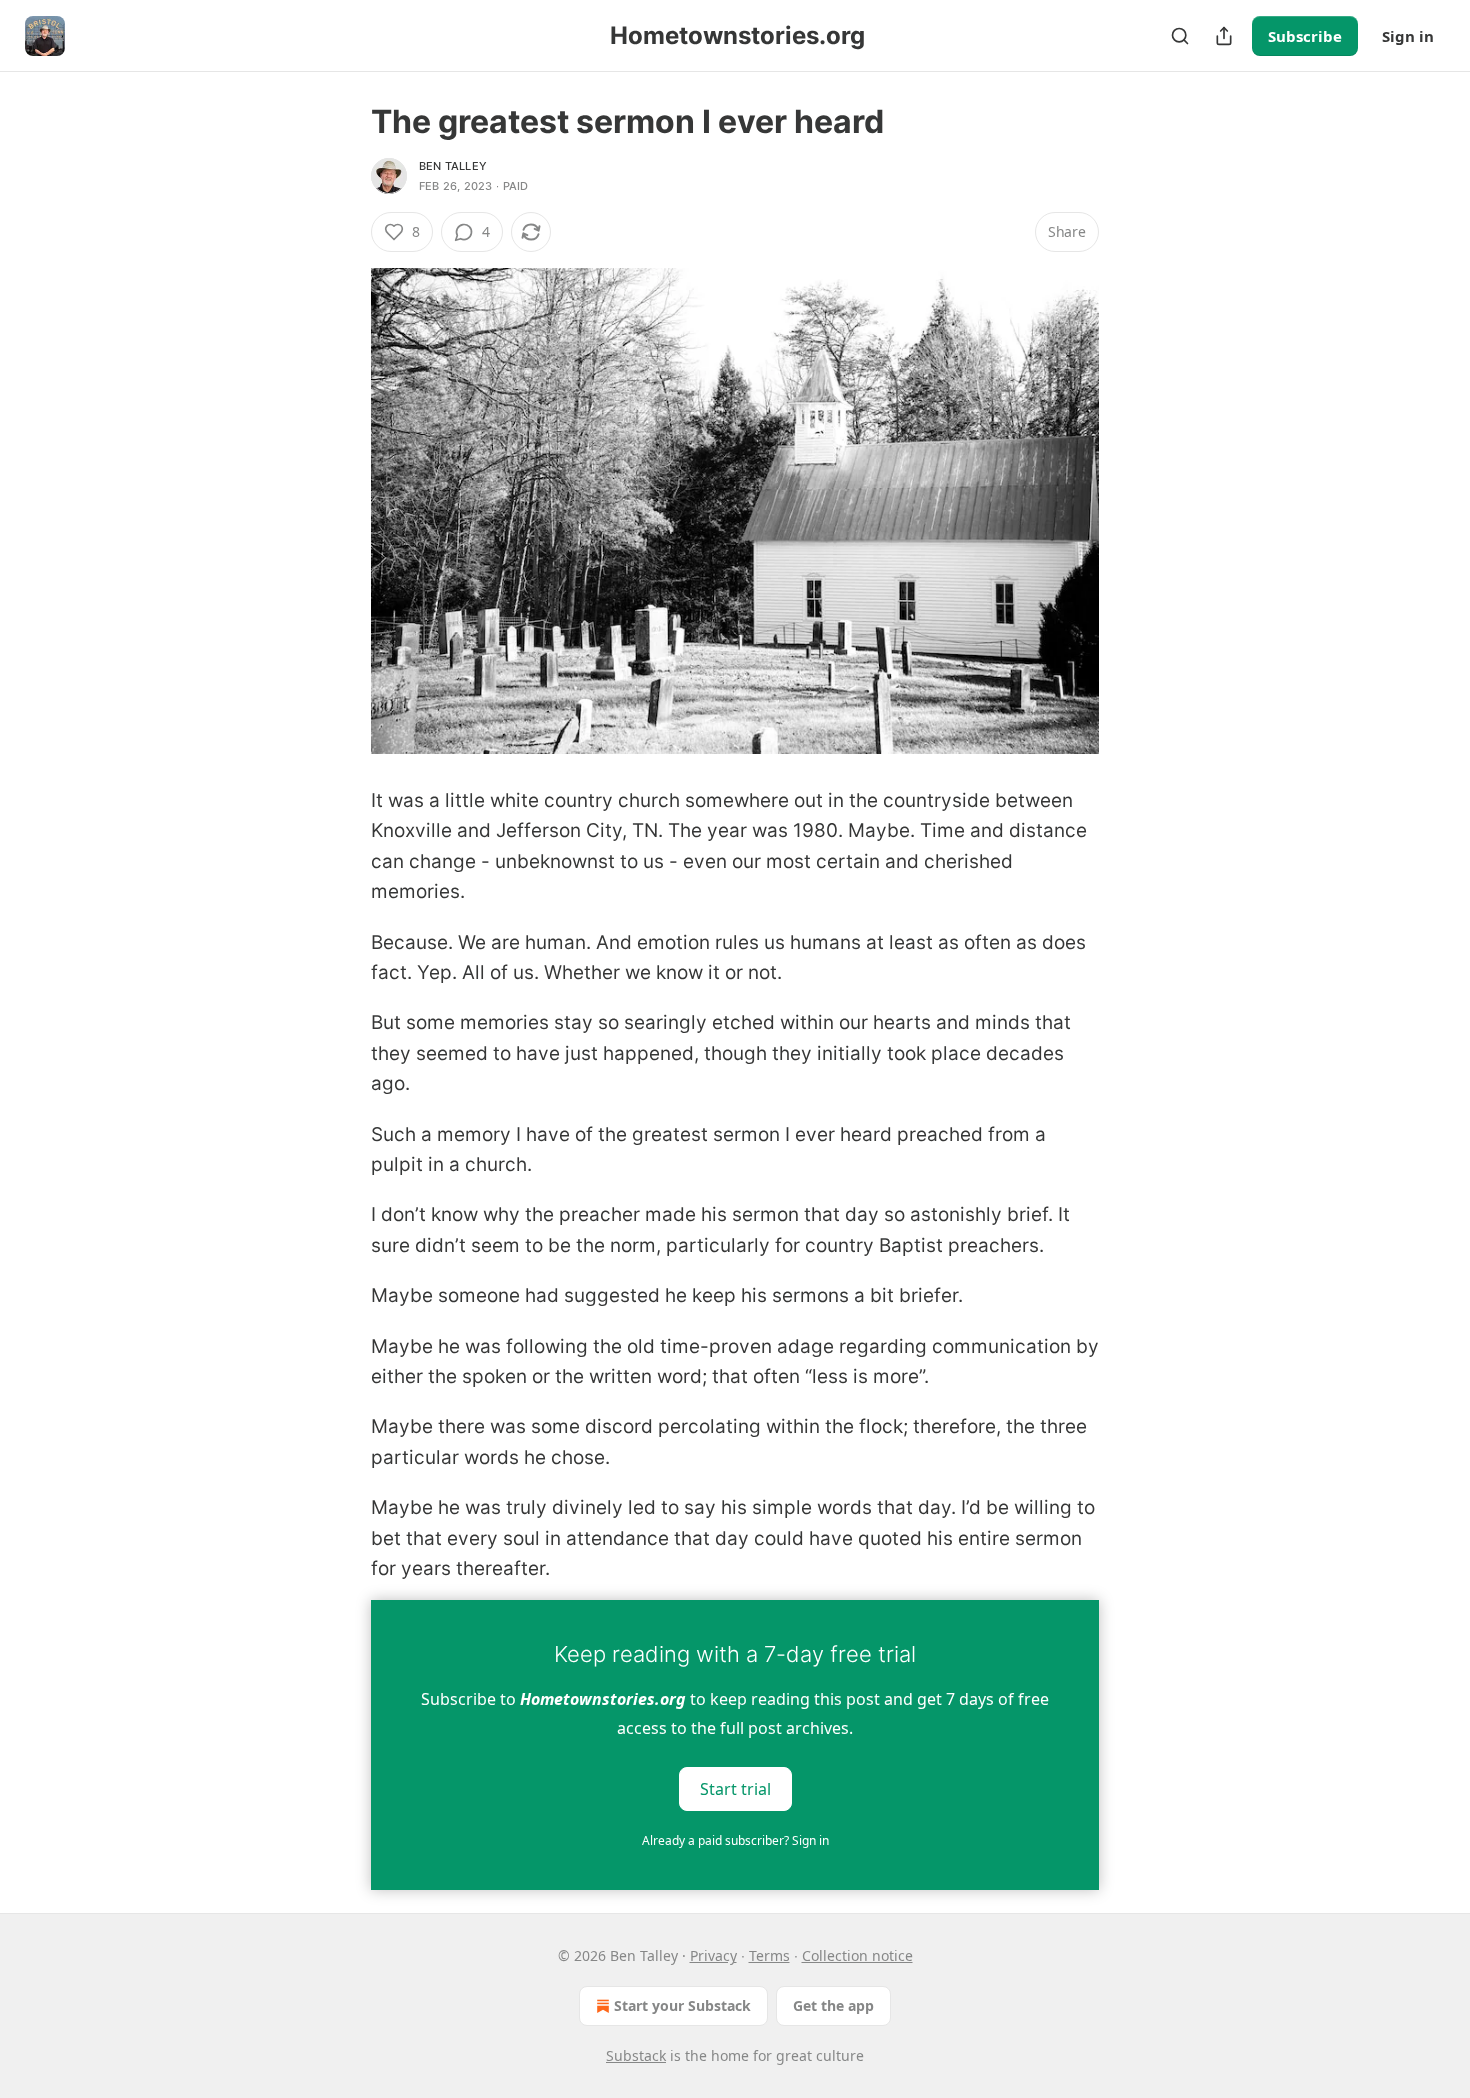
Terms (769, 1955)
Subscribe (1305, 36)
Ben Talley (453, 166)
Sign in (1408, 36)
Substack (636, 2055)
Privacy (713, 1955)
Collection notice (857, 1955)
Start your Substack (682, 2005)
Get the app (833, 2005)
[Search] (1180, 36)
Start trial (735, 1789)
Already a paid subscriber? (735, 1840)
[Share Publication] (1224, 36)
